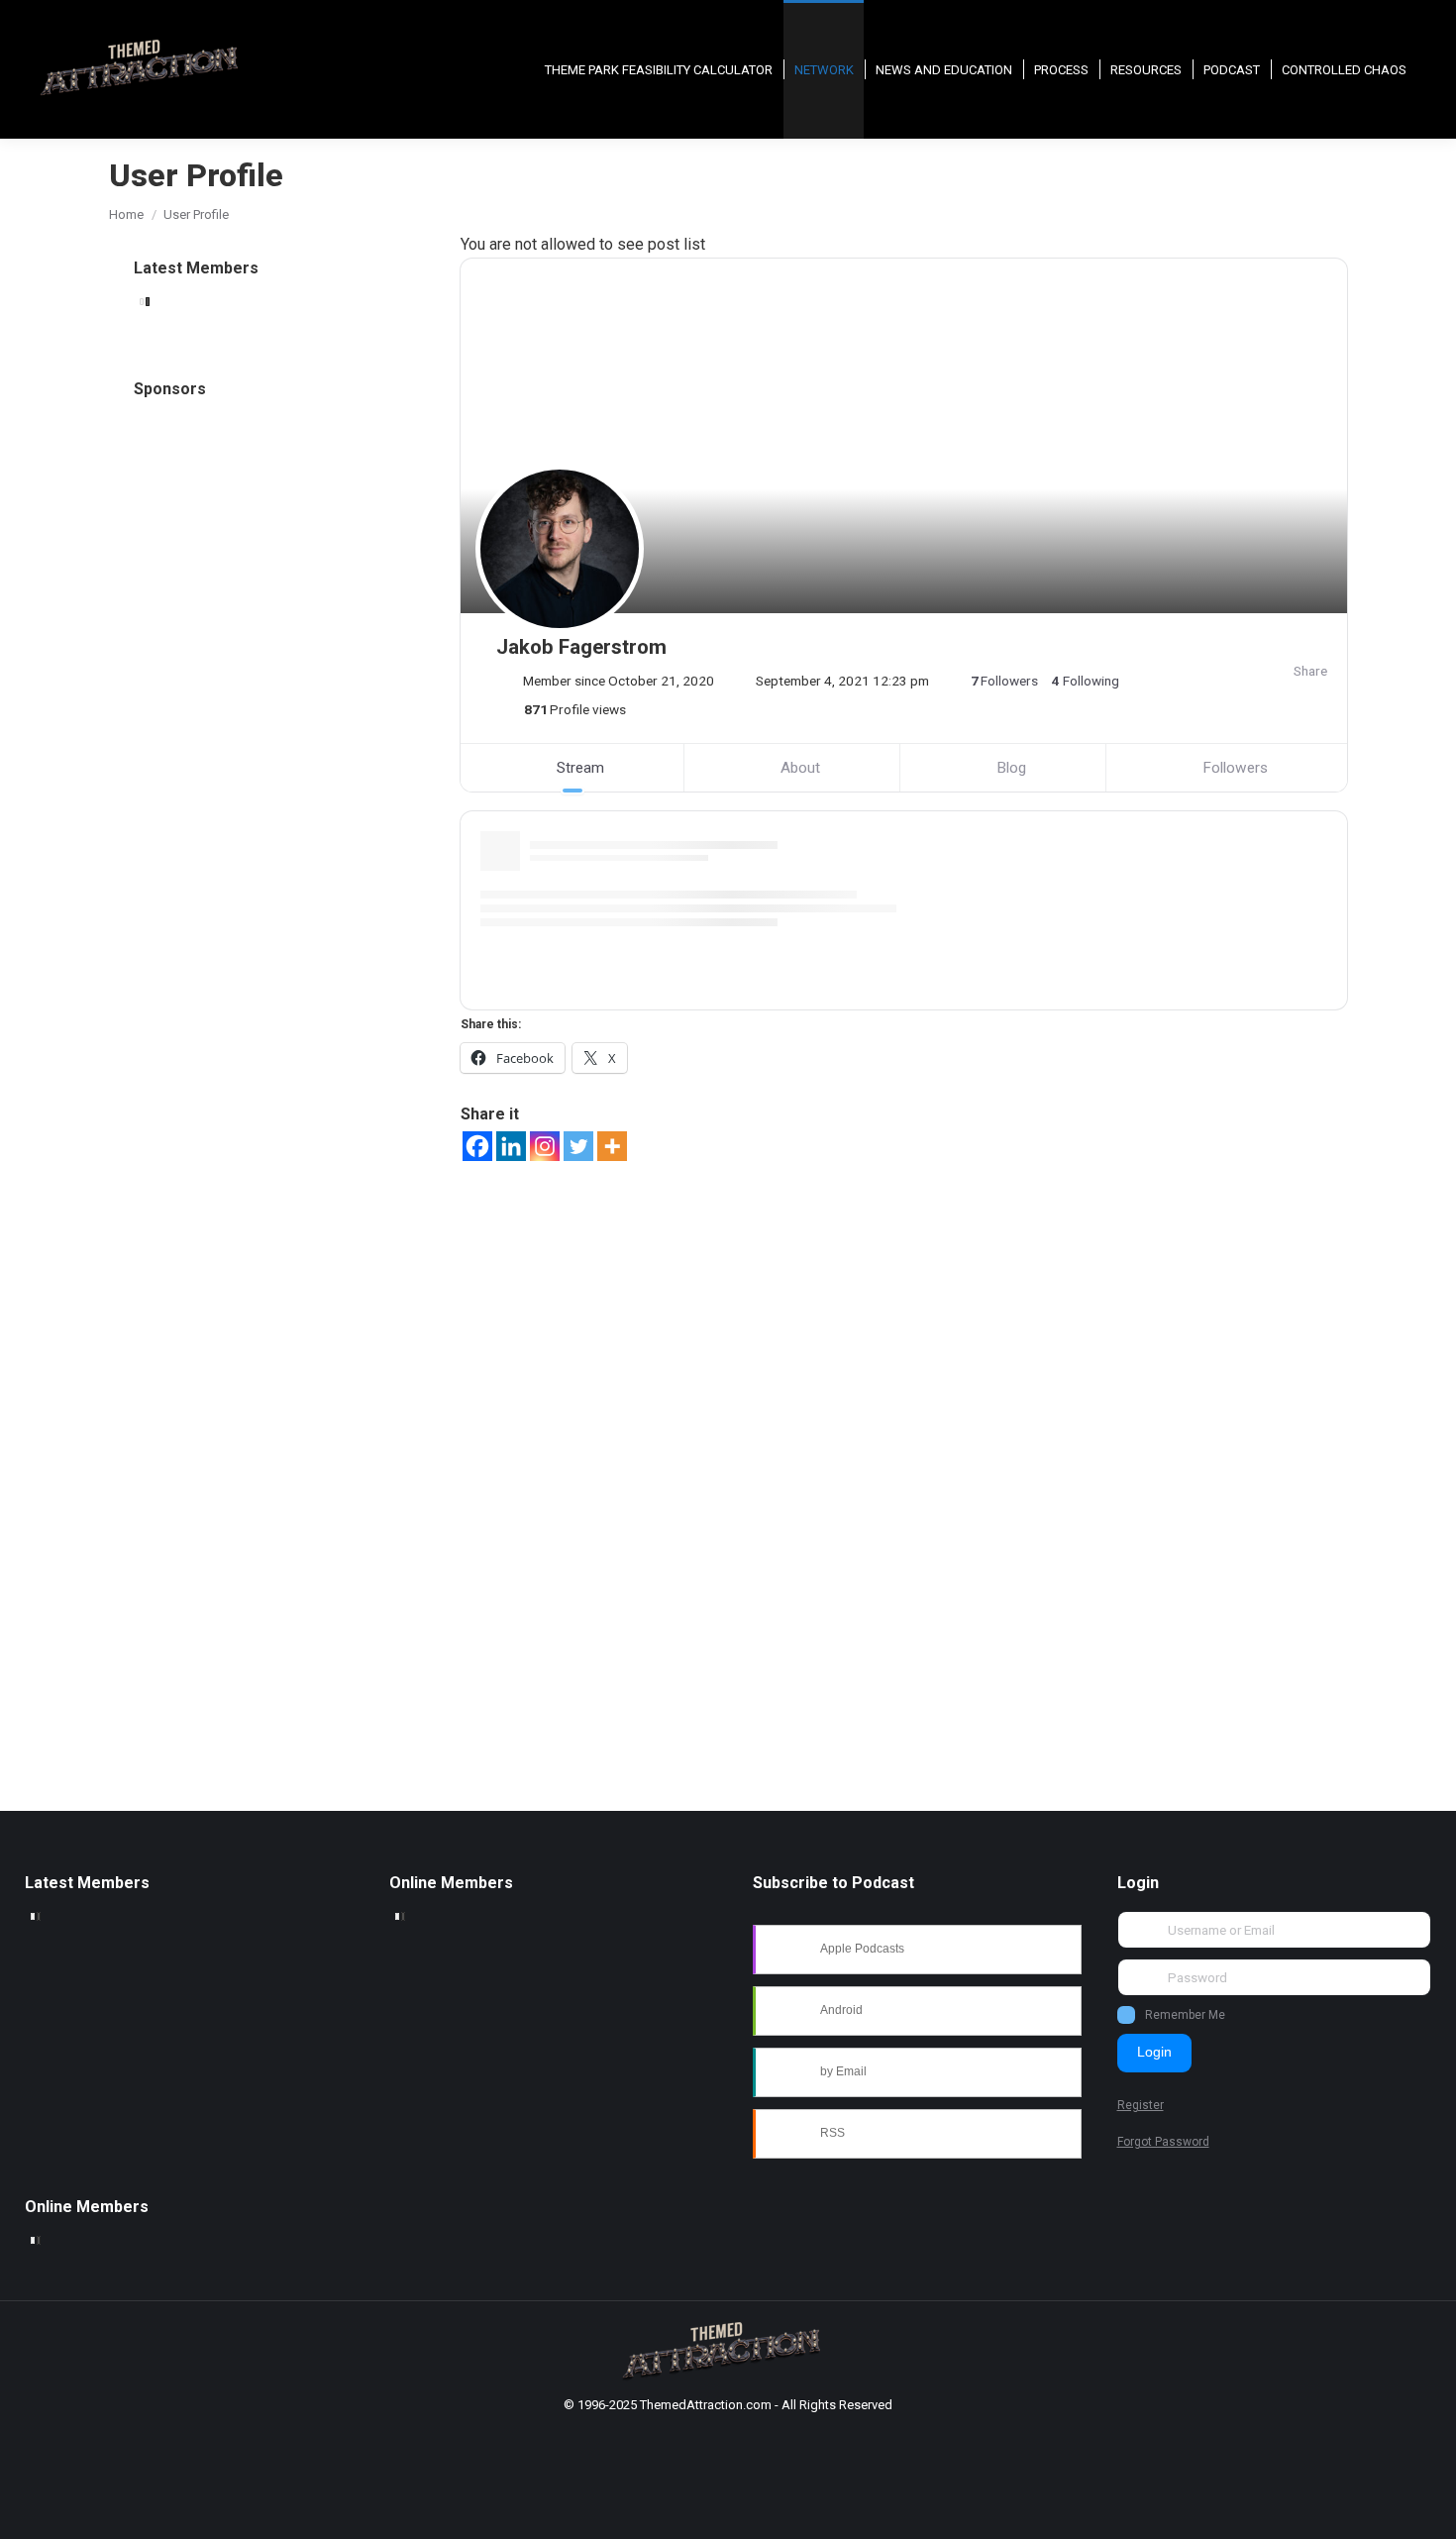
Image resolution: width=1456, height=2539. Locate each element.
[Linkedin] (511, 1146)
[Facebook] (477, 1146)
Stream (580, 768)
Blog (1011, 768)
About (800, 768)
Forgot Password (1163, 2142)
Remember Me (1185, 2015)
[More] (612, 1146)
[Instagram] (545, 1146)
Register (1141, 2105)
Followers (1235, 768)
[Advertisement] (280, 768)
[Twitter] (578, 1146)
